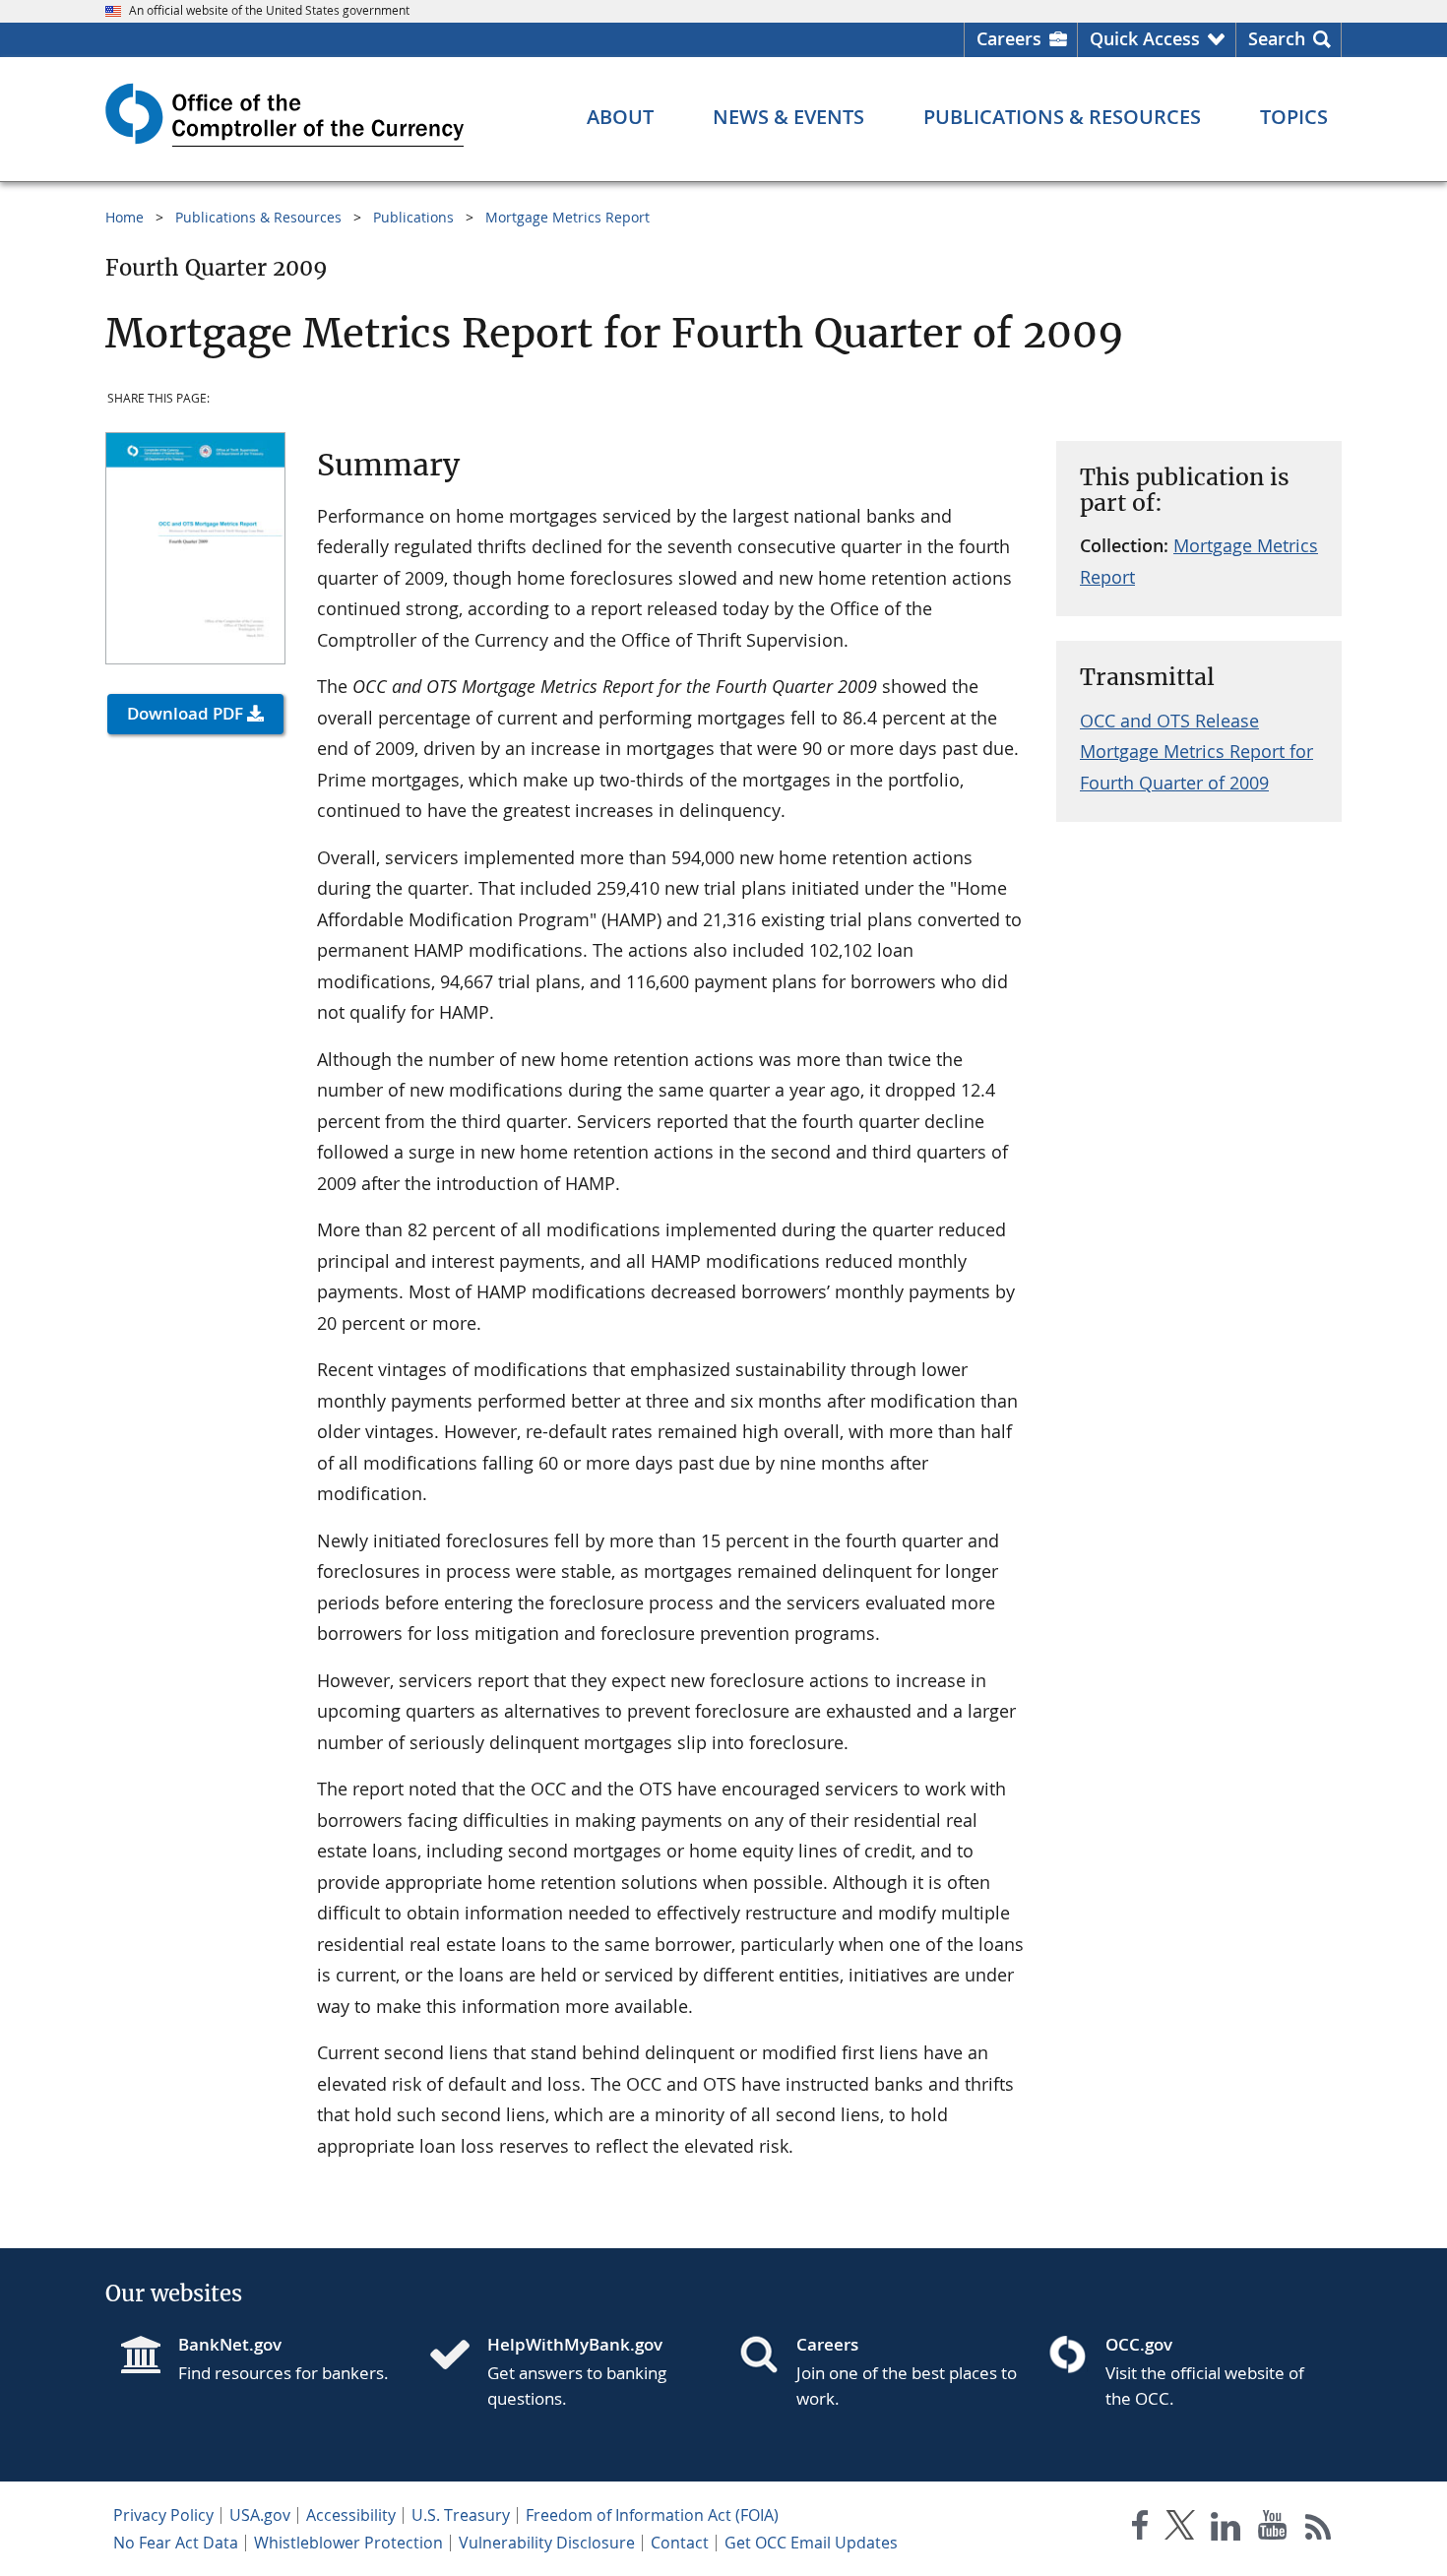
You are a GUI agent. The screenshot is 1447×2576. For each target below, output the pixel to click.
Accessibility (351, 2515)
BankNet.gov (230, 2344)
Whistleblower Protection (348, 2543)
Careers (1009, 38)
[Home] (458, 2356)
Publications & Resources (258, 217)
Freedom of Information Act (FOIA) (652, 2515)
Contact (680, 2543)
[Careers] (767, 2356)
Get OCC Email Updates (811, 2543)
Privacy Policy (163, 2515)
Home (125, 217)
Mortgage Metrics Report (567, 217)
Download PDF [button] (185, 713)
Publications (413, 217)
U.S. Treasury (461, 2515)
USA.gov (260, 2515)
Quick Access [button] (1145, 38)
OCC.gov (1139, 2344)
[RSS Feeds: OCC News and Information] (1319, 2529)
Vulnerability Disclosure (547, 2543)
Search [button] (1277, 38)
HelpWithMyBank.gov (575, 2344)
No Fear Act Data (176, 2543)
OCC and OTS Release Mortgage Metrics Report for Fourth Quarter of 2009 (1196, 752)
